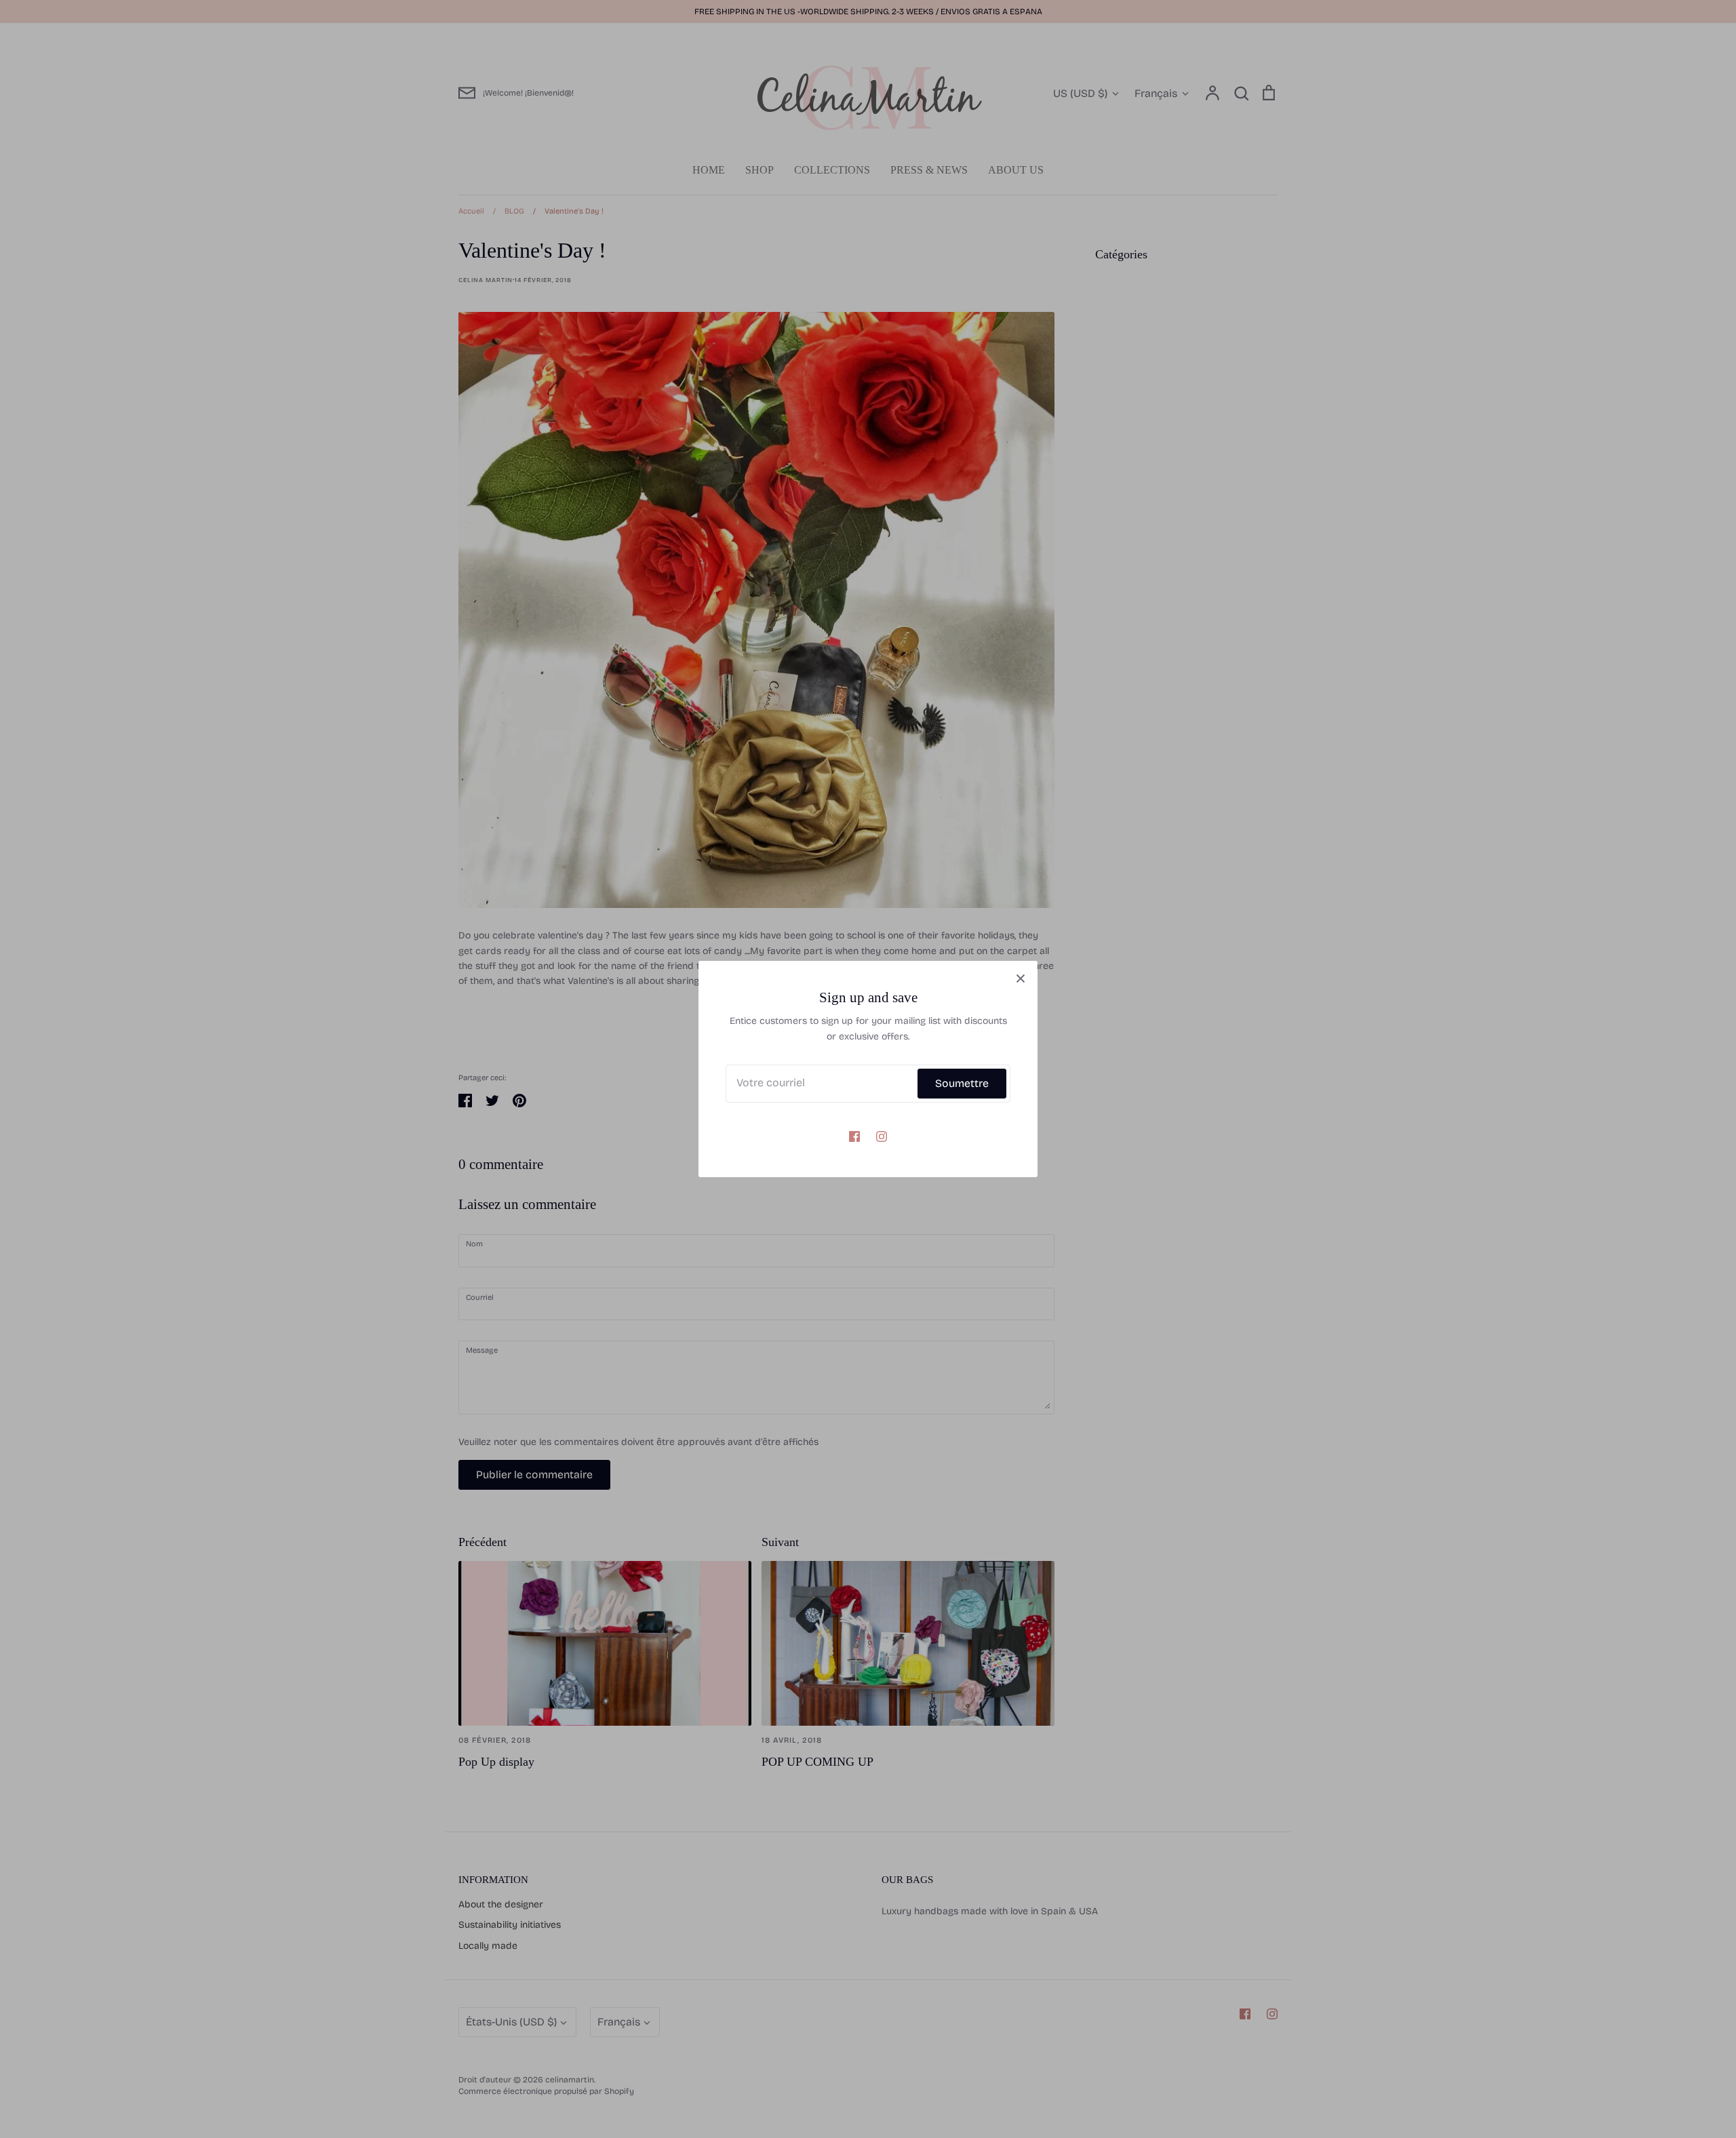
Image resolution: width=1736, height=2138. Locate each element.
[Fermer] (1021, 978)
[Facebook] (854, 1136)
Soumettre (962, 1083)
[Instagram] (882, 1136)
